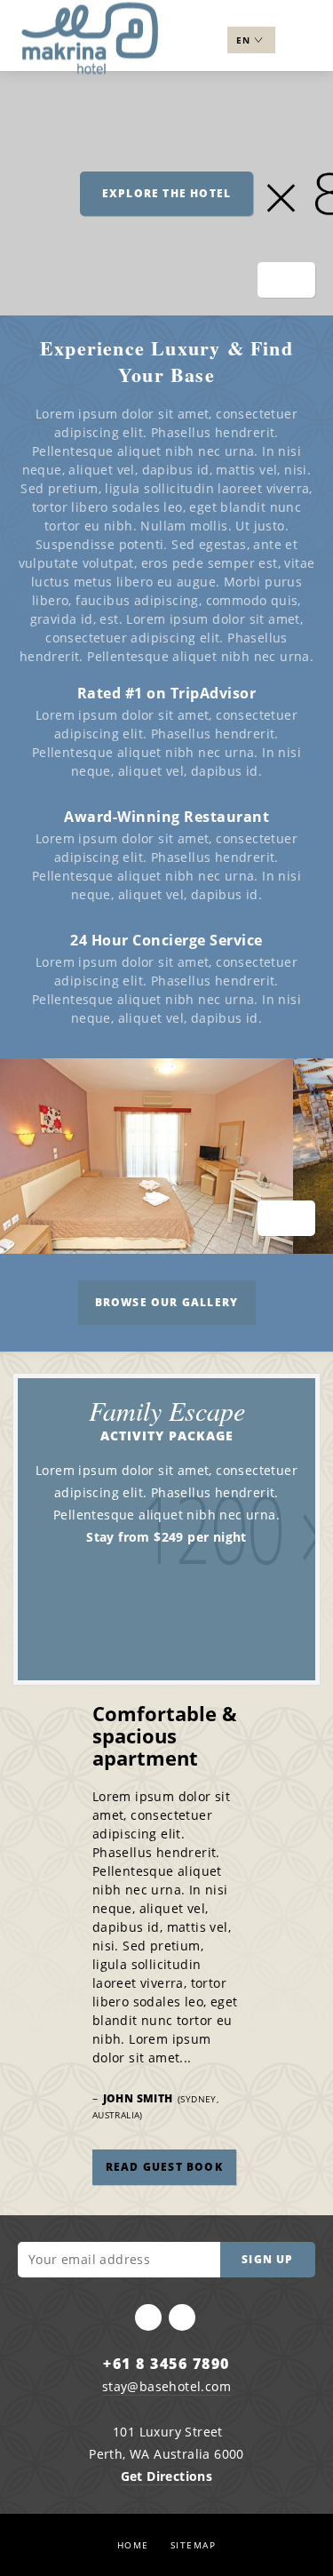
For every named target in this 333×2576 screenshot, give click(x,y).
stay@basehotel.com (166, 2386)
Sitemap (194, 2545)
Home (133, 2545)
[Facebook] (148, 2317)
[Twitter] (182, 2317)
